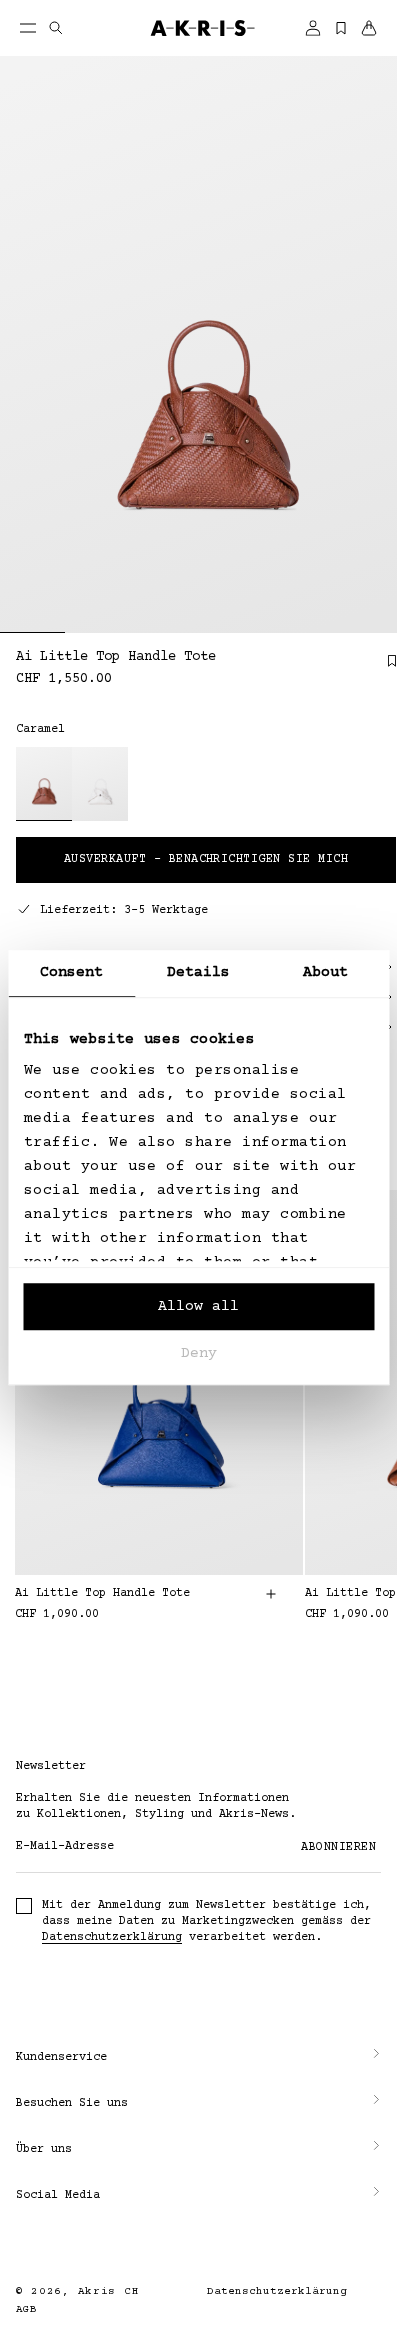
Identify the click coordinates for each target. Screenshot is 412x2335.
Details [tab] (199, 972)
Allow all (198, 1306)
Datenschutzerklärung (112, 1937)
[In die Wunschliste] (382, 668)
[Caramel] (44, 784)
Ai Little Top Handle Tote (102, 1593)
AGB (26, 2309)
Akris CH (109, 2291)
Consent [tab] (72, 972)
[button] (198, 2058)
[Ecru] (100, 784)
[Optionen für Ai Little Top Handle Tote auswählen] (271, 1594)
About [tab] (326, 972)
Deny (199, 1353)
